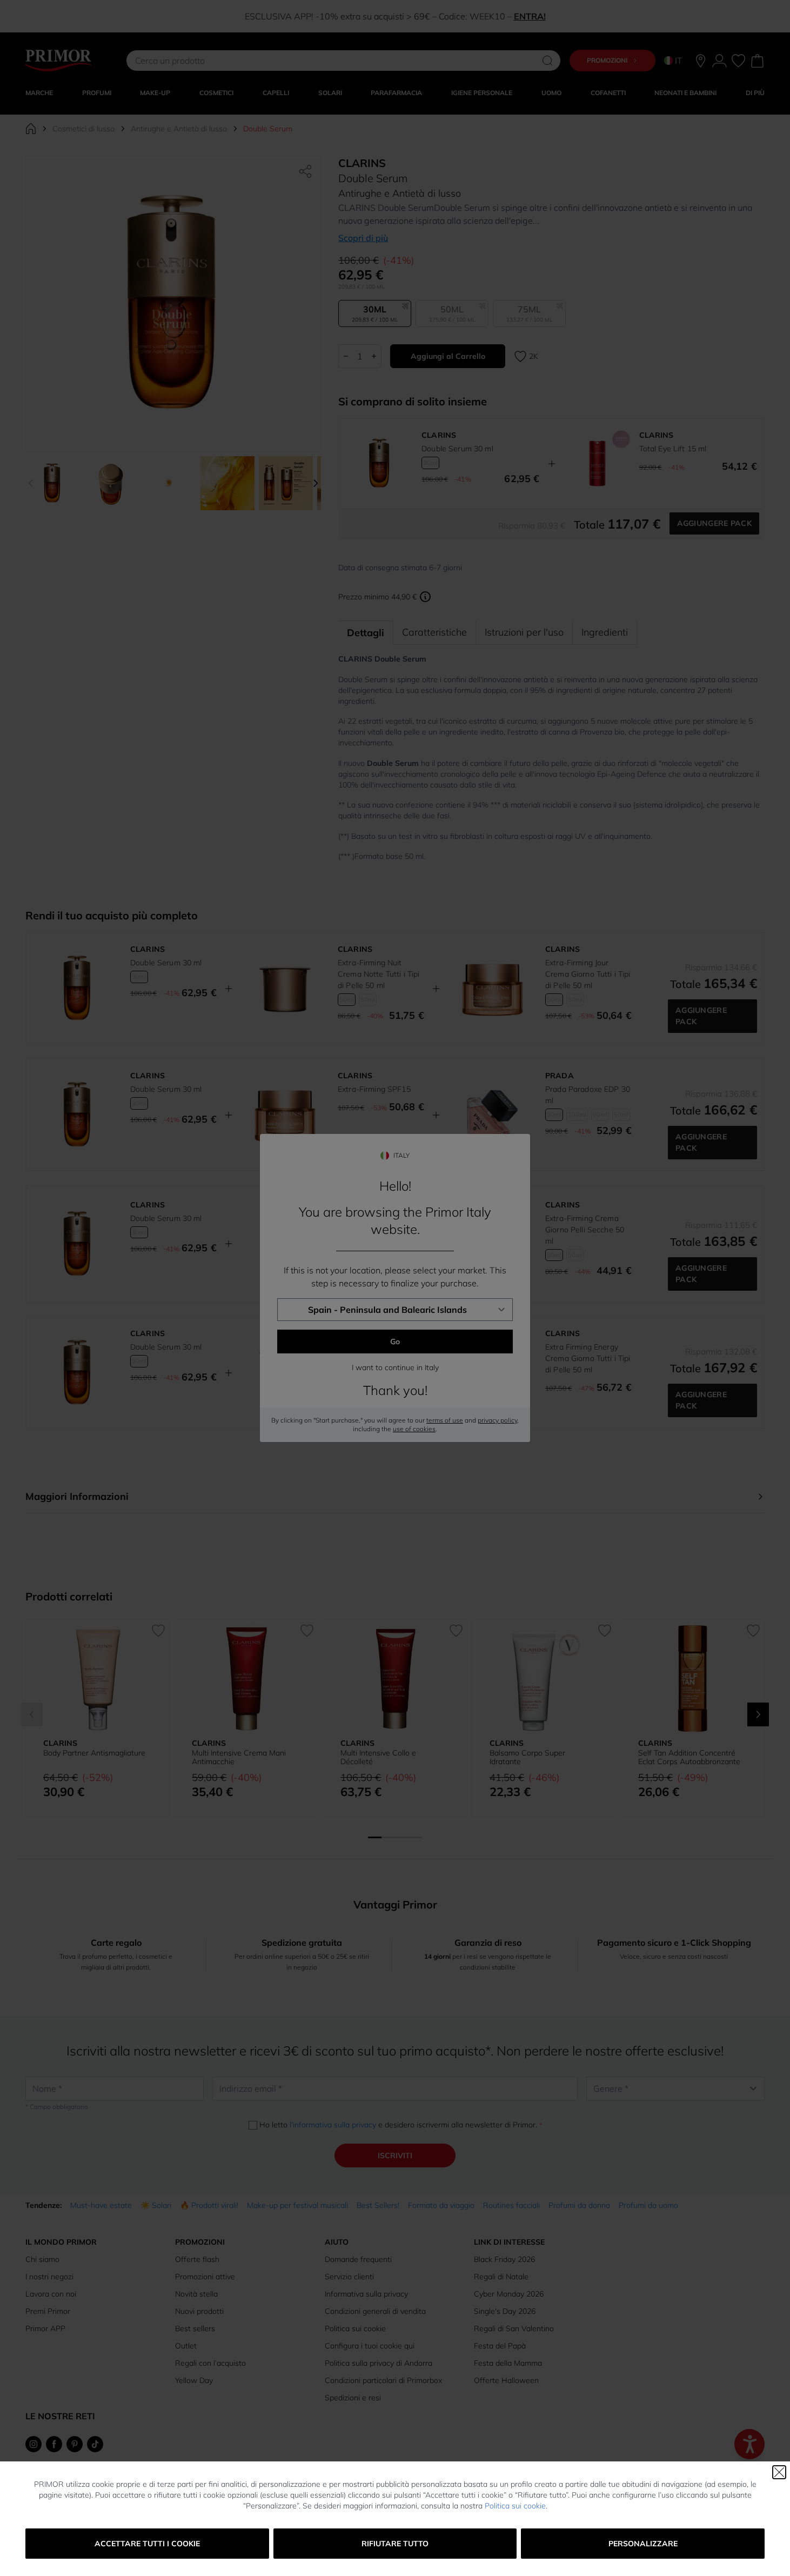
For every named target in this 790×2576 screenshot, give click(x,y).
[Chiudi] (779, 2472)
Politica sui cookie (515, 2506)
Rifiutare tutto (395, 2544)
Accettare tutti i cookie (147, 2544)
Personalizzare (643, 2544)
